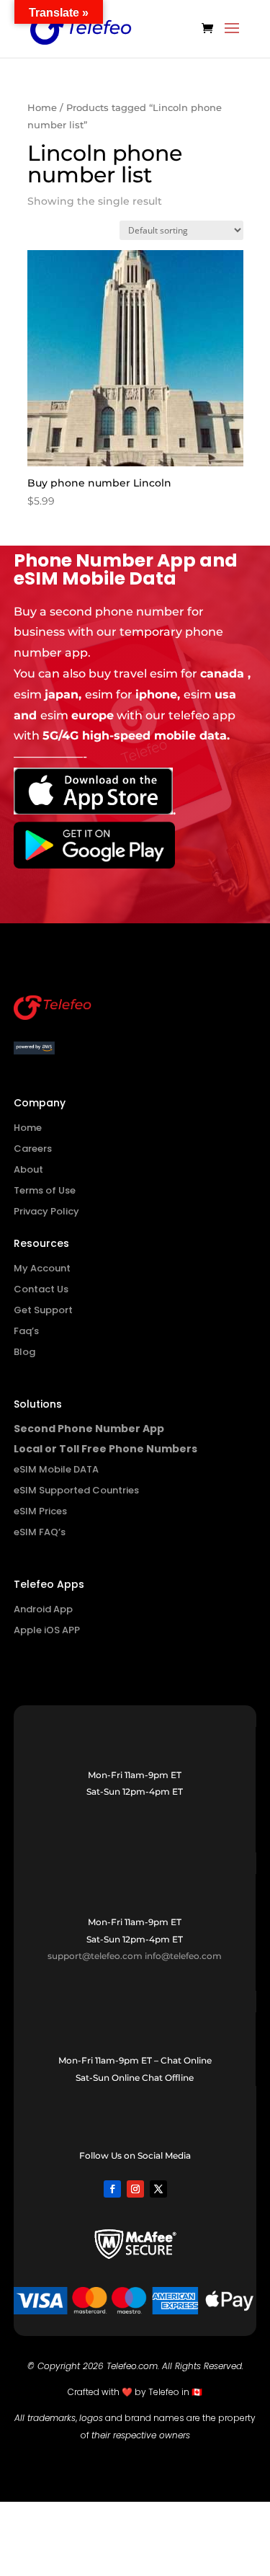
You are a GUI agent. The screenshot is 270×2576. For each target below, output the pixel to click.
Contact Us (41, 1289)
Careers (33, 1149)
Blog (24, 1352)
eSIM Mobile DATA (56, 1469)
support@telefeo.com (95, 1956)
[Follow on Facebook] (112, 2189)
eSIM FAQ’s (40, 1532)
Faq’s (26, 1331)
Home (42, 108)
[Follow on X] (158, 2189)
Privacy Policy (46, 1211)
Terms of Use (45, 1190)
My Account (42, 1268)
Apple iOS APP (47, 1630)
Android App (43, 1609)
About (28, 1169)
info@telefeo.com (183, 1956)
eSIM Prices (40, 1511)
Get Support (43, 1310)
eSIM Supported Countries (76, 1490)
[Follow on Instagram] (135, 2189)
